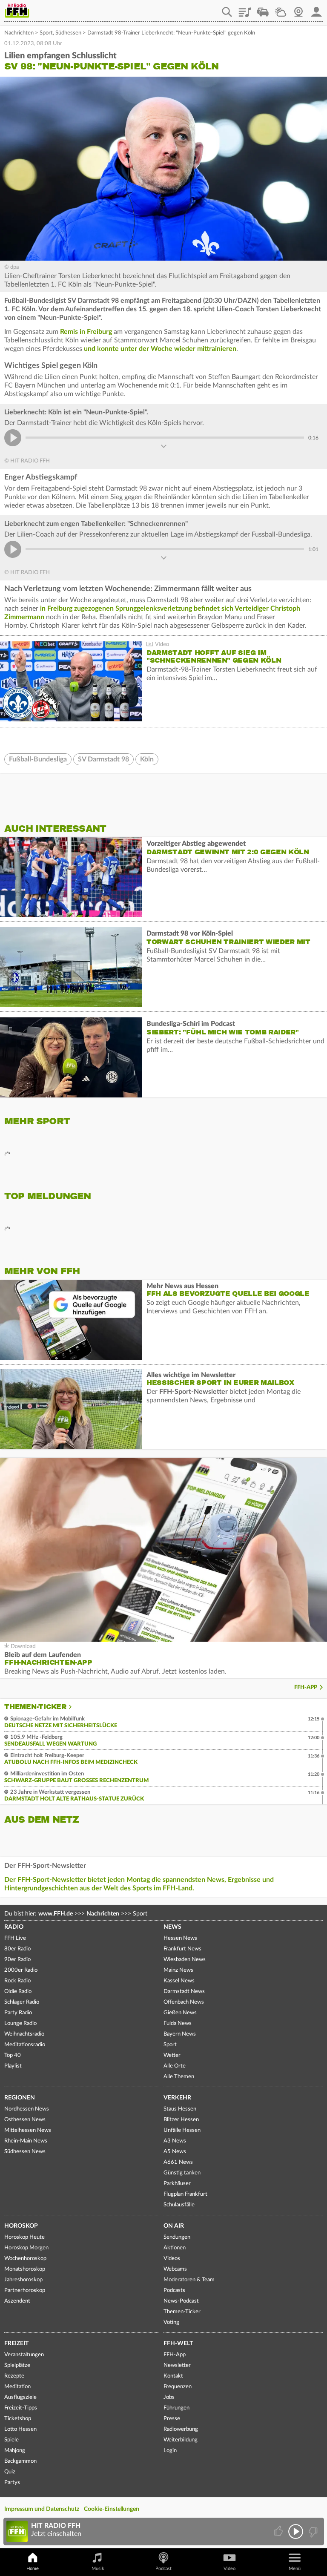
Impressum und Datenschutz (42, 2509)
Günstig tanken (182, 2173)
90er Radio (17, 1960)
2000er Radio (21, 1970)
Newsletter (177, 2365)
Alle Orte (175, 2066)
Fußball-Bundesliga (38, 759)
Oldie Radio (18, 1992)
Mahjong (15, 2451)
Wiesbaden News (185, 1960)
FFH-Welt (178, 2343)
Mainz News (178, 1970)
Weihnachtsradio (24, 2034)
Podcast (163, 2569)
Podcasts (174, 2290)
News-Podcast (181, 2301)
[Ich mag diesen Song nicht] (312, 2531)
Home (33, 2569)
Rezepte (14, 2376)
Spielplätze (17, 2365)
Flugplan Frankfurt (185, 2194)
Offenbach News (184, 2002)
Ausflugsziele (20, 2397)
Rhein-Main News (26, 2141)
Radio (14, 1927)
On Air (174, 2226)
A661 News (178, 2162)
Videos (172, 2259)
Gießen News (180, 2013)
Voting (171, 2322)
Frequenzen (178, 2387)
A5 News (175, 2152)
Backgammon (20, 2461)
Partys (12, 2483)
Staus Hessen (180, 2109)
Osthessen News (25, 2120)
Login (170, 2451)
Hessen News (180, 1938)
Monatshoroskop (25, 2269)
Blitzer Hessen (181, 2120)
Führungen (176, 2408)
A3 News (175, 2141)
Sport (46, 33)
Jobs (169, 2397)
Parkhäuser (177, 2184)
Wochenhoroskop (25, 2259)
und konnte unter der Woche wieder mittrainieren (160, 349)
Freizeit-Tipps (21, 2408)
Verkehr (177, 2098)
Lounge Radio (20, 2023)
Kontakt (173, 2376)
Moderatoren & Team (189, 2280)
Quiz (10, 2472)
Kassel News (179, 1981)
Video (229, 2569)
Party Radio (18, 2013)
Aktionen (175, 2248)
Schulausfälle (179, 2205)
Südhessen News (25, 2152)
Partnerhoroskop (25, 2290)
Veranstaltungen (24, 2355)
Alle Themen (179, 2077)
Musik (98, 2569)
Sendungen (177, 2237)
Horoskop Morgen (26, 2248)
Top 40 (13, 2055)
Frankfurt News (182, 1949)
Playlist (245, 9)
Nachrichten (19, 33)
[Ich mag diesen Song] (279, 2531)
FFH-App (306, 1687)
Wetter (281, 9)
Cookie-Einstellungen (112, 2509)
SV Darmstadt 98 (103, 759)
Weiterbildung (181, 2440)
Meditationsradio (25, 2045)
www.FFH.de (56, 1914)
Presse (172, 2419)
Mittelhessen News (28, 2130)
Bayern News (180, 2034)
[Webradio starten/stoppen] (296, 2531)
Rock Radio (17, 1981)
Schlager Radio (22, 2002)
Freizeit (16, 2343)
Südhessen (68, 33)
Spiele (11, 2440)
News (172, 1927)
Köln (147, 759)
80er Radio (17, 1949)
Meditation (17, 2387)
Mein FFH (316, 9)
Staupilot (263, 9)
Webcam (298, 9)
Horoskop (21, 2226)
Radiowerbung (181, 2429)
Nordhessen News (27, 2109)
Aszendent (17, 2301)
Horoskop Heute (24, 2237)
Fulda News (178, 2023)
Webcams (175, 2269)
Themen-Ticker (35, 1707)
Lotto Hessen (20, 2429)
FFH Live (15, 1938)
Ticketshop (18, 2419)
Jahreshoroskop (23, 2280)
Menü (295, 2569)
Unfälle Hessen (182, 2130)
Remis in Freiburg (86, 332)
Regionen (20, 2098)
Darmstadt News (184, 1992)
